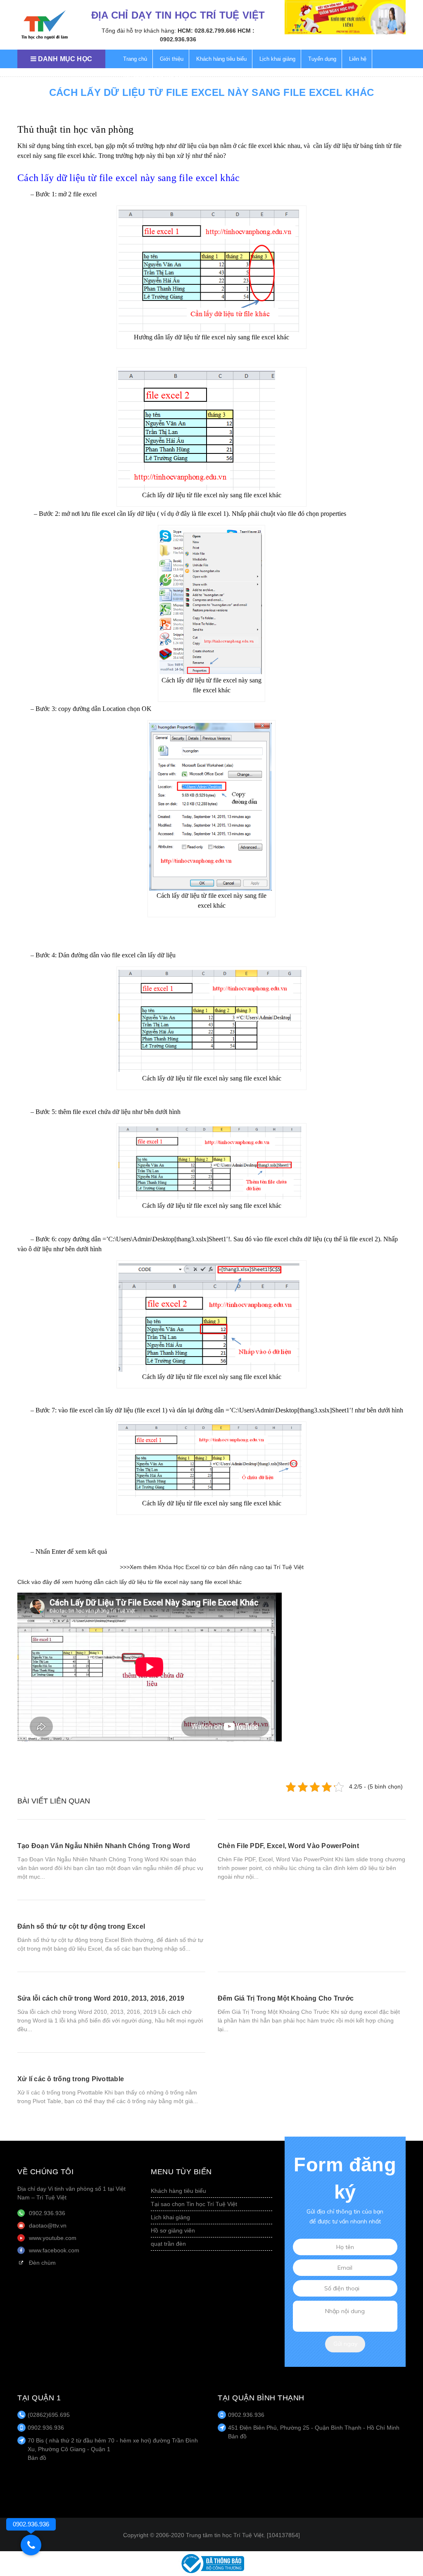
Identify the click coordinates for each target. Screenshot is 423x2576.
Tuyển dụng (322, 59)
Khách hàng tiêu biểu (221, 59)
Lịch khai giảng (277, 59)
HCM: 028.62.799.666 (207, 31)
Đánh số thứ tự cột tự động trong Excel (81, 1926)
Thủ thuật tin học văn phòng (157, 78)
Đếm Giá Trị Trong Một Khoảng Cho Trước (286, 1998)
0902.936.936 (47, 2213)
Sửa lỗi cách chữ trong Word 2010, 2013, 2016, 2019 (101, 1998)
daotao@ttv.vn (48, 2225)
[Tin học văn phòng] (211, 2563)
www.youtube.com (53, 2238)
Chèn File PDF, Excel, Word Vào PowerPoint (288, 1846)
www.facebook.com (54, 2250)
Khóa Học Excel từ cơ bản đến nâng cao (211, 1567)
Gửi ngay (345, 2344)
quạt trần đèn (168, 2244)
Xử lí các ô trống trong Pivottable (71, 2079)
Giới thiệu (172, 59)
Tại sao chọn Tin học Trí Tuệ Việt (194, 2204)
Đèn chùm (42, 2263)
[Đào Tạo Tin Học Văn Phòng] (45, 25)
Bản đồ (37, 2458)
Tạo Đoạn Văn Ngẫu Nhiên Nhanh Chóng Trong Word (104, 1846)
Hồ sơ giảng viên (173, 2230)
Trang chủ (135, 59)
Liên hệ (358, 59)
